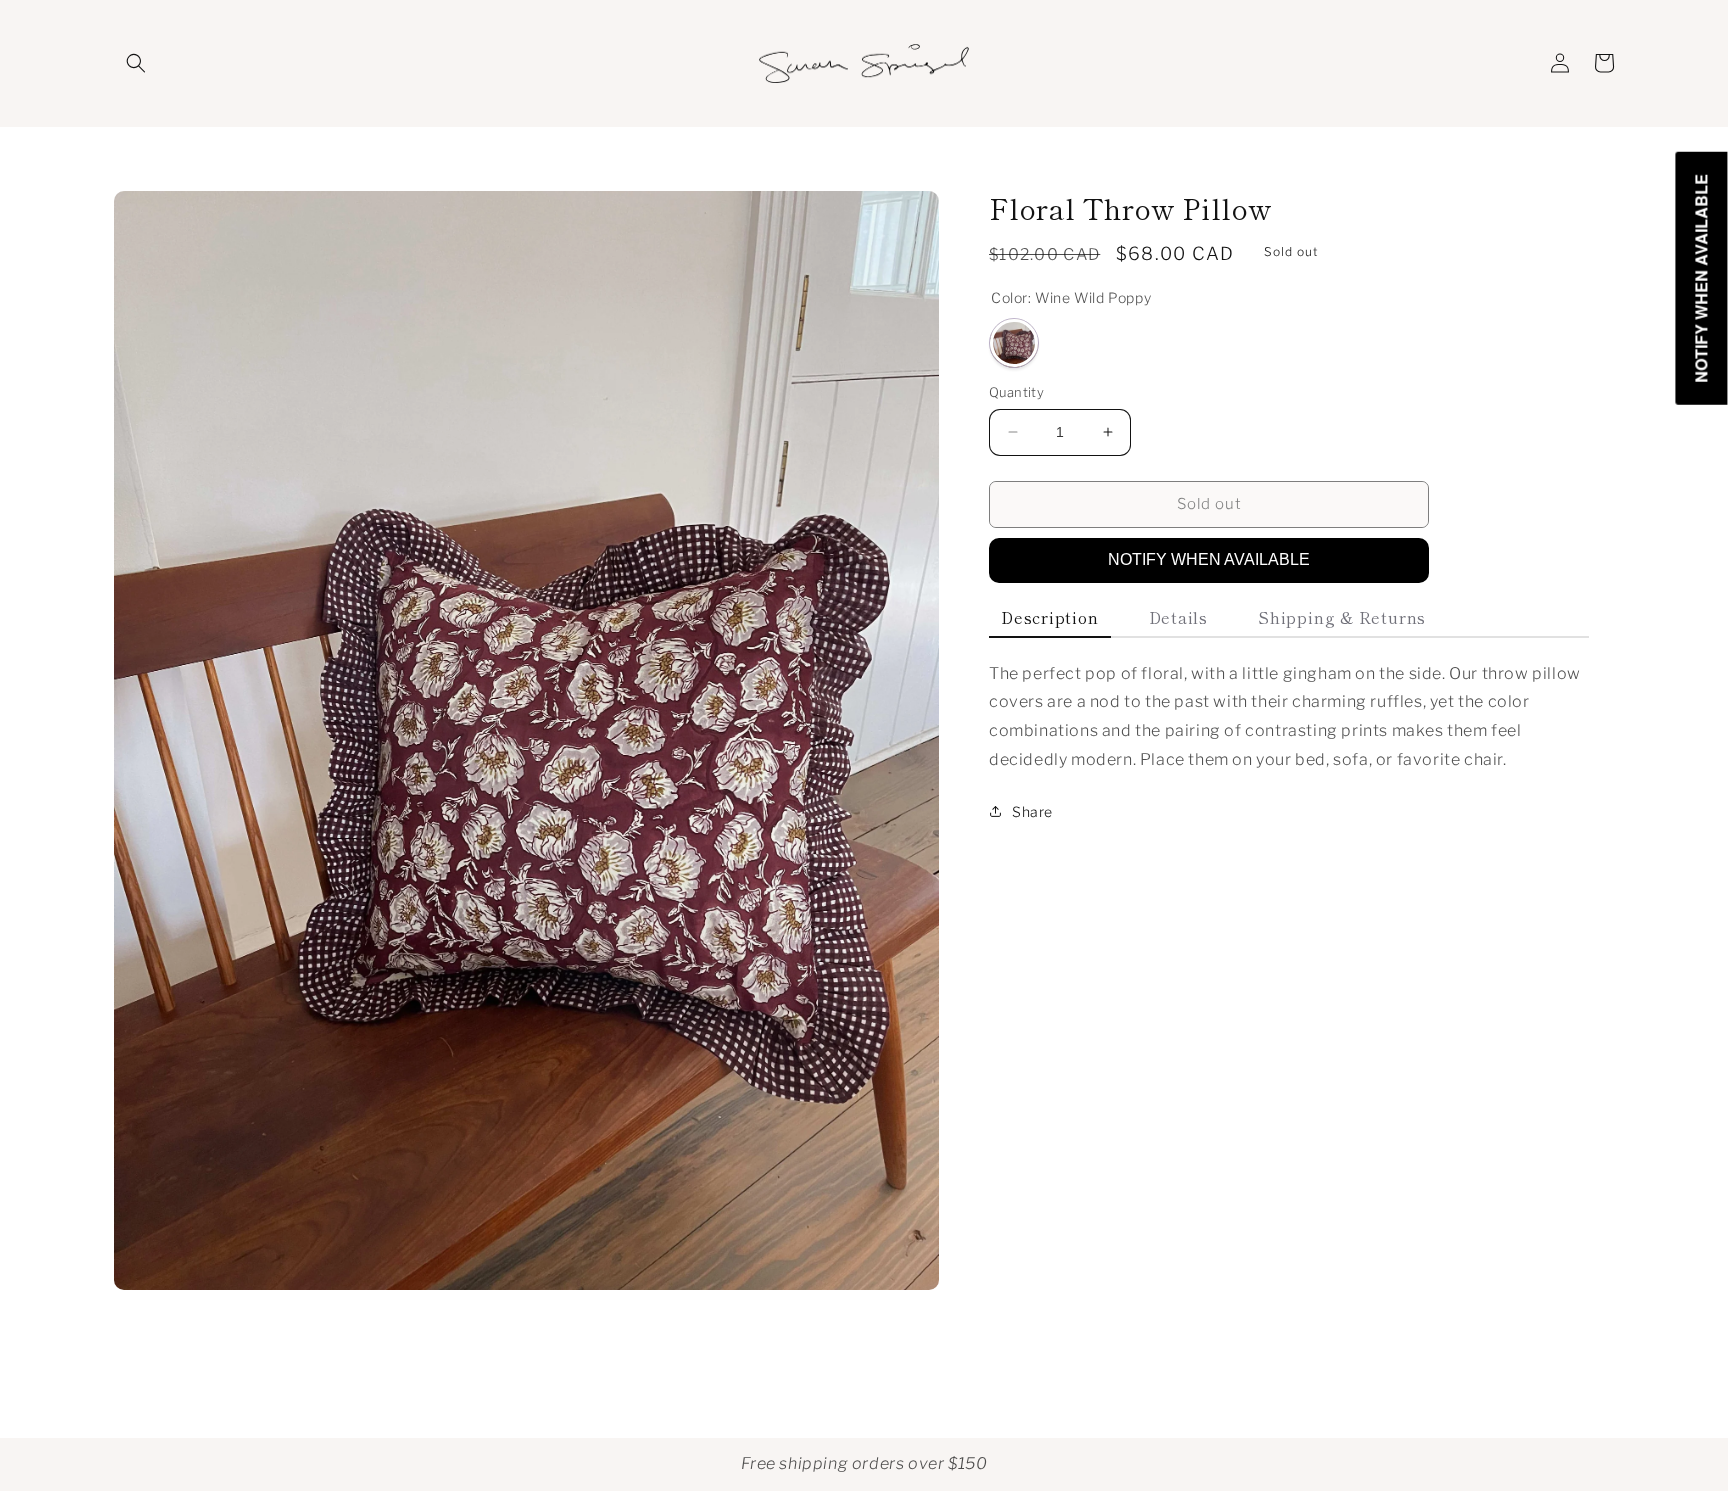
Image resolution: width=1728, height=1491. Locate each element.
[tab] (1050, 618)
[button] (136, 63)
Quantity (1016, 392)
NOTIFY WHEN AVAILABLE (1209, 559)
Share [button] (1032, 811)
